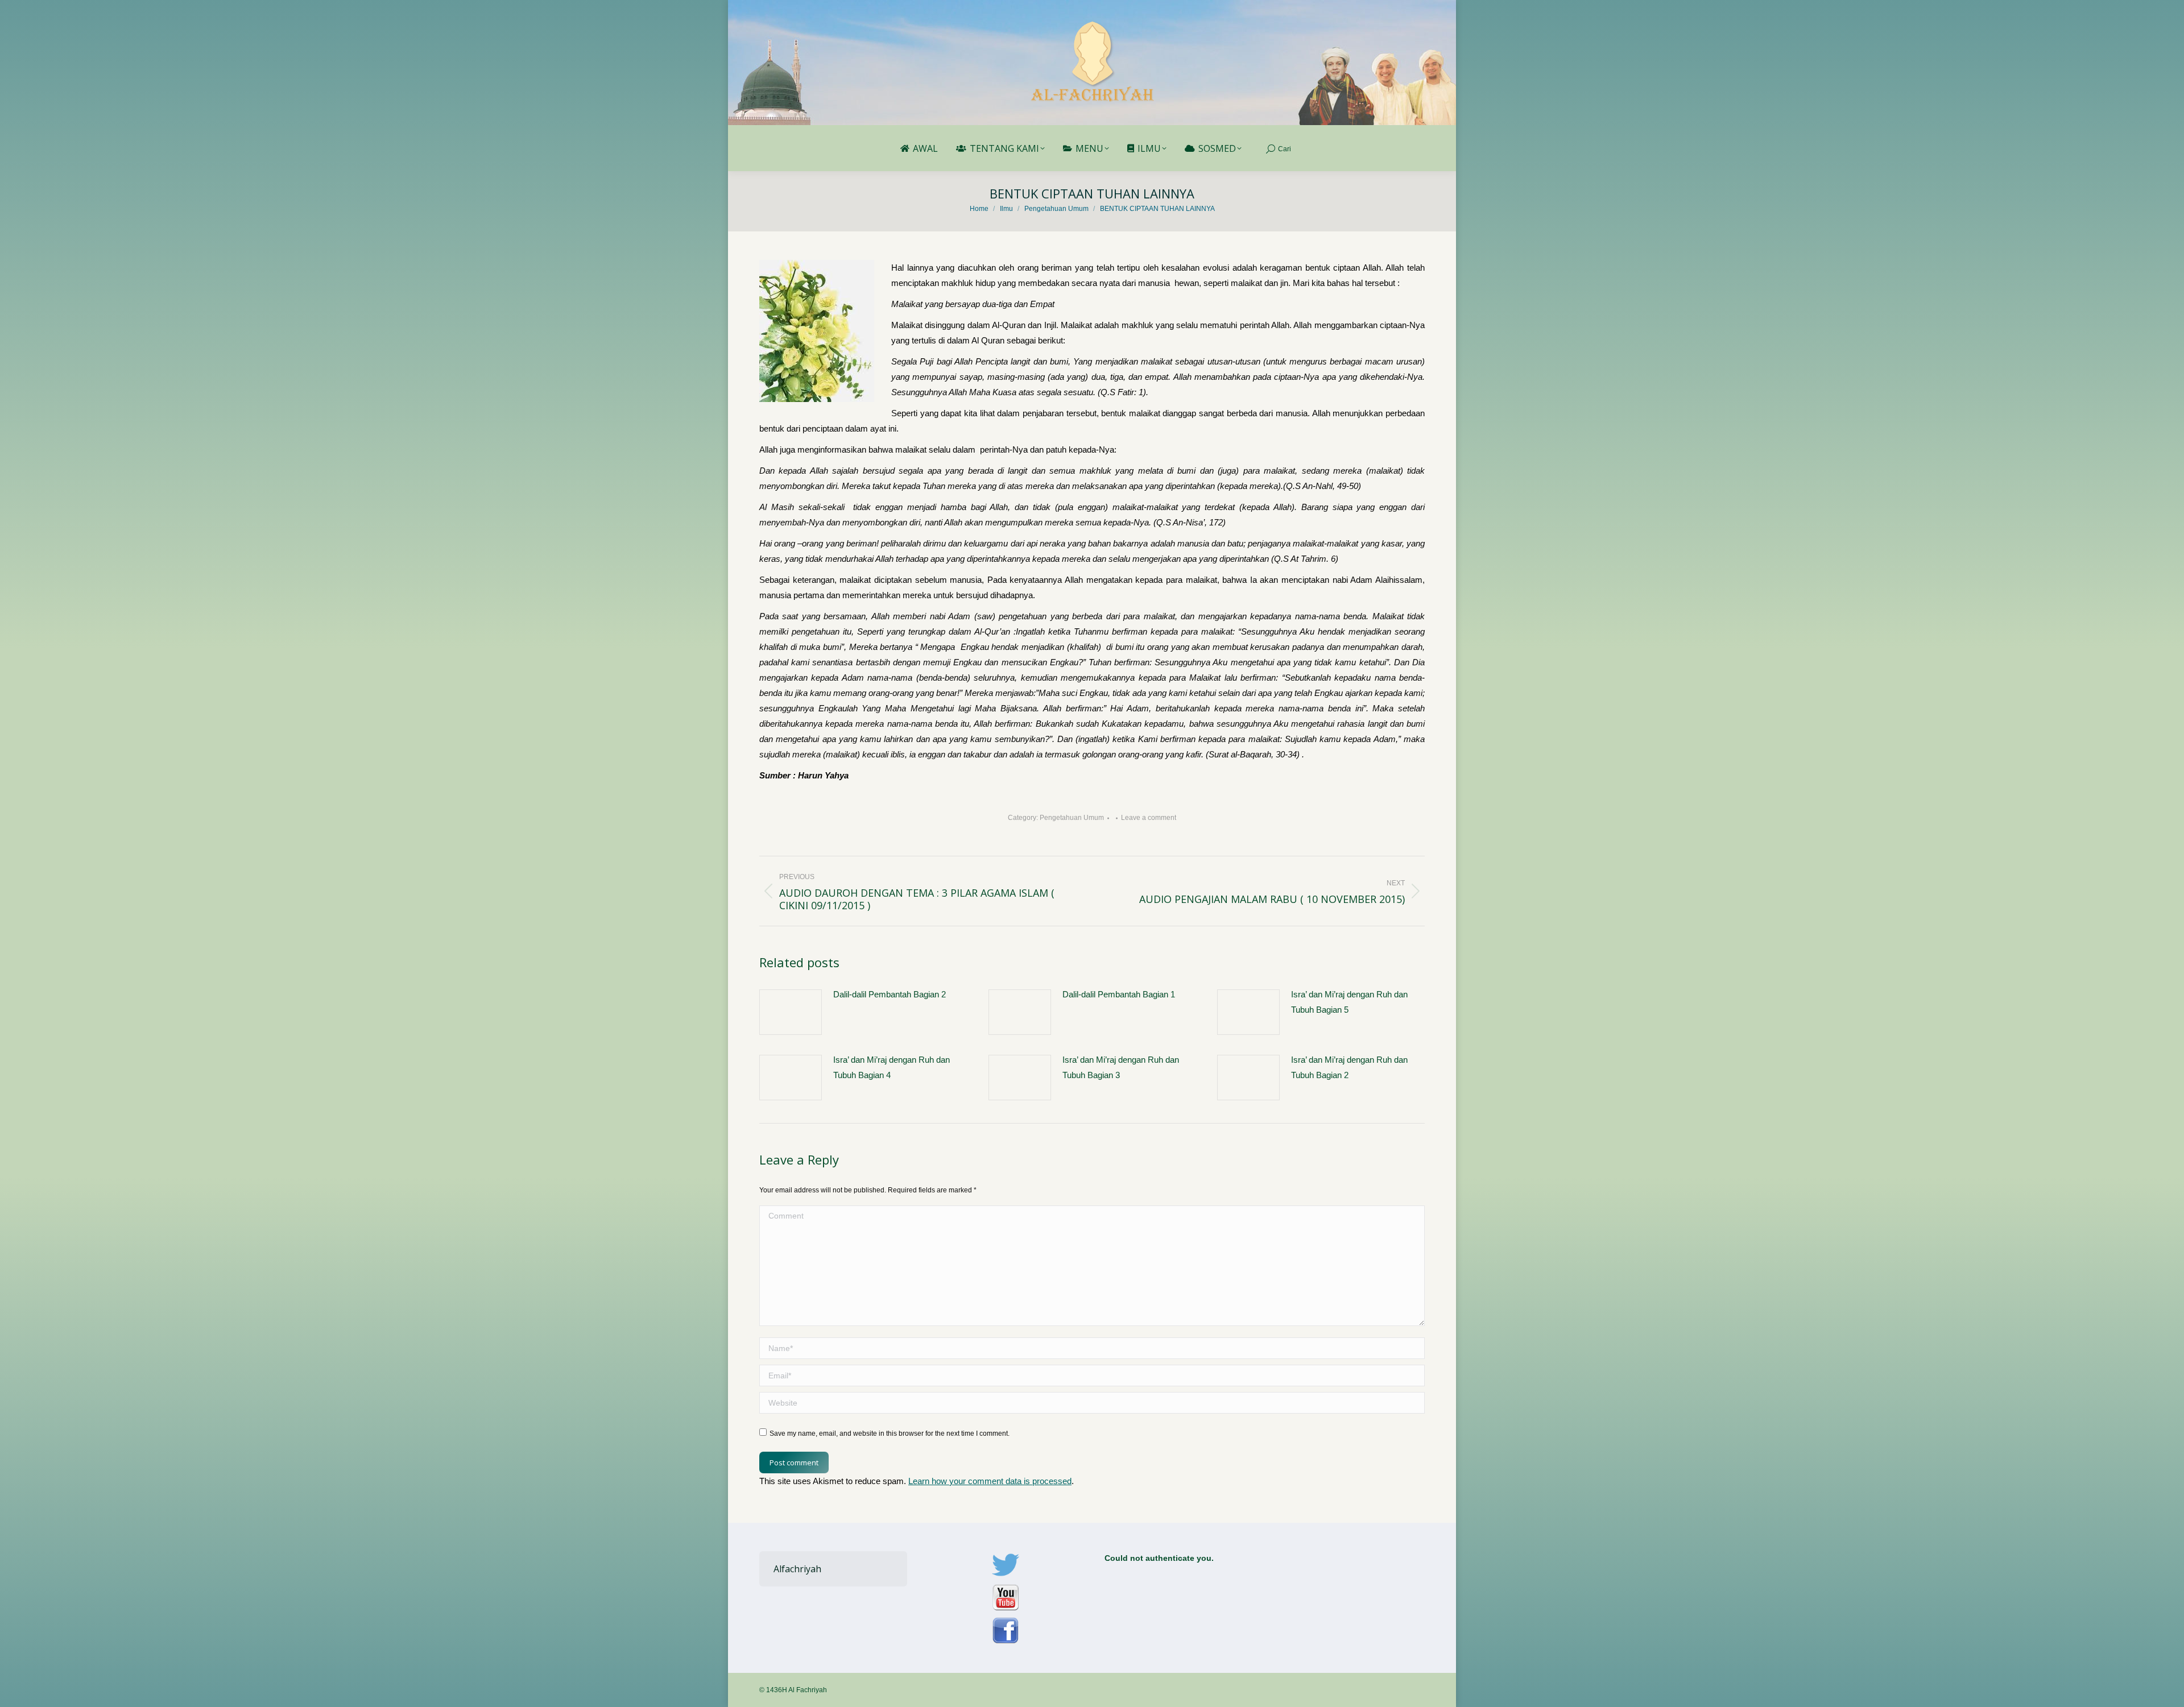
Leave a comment (1149, 818)
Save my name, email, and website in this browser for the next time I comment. (890, 1433)
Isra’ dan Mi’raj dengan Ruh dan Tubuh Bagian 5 (1349, 1002)
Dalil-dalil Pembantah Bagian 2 (890, 994)
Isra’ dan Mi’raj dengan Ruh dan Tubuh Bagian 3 (1121, 1067)
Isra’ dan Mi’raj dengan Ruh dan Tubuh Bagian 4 (892, 1067)
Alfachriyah (797, 1569)
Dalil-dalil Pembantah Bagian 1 (1119, 994)
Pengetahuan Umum (1072, 818)
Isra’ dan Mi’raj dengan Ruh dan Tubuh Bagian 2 (1349, 1067)
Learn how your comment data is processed (990, 1481)
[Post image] (791, 1012)
